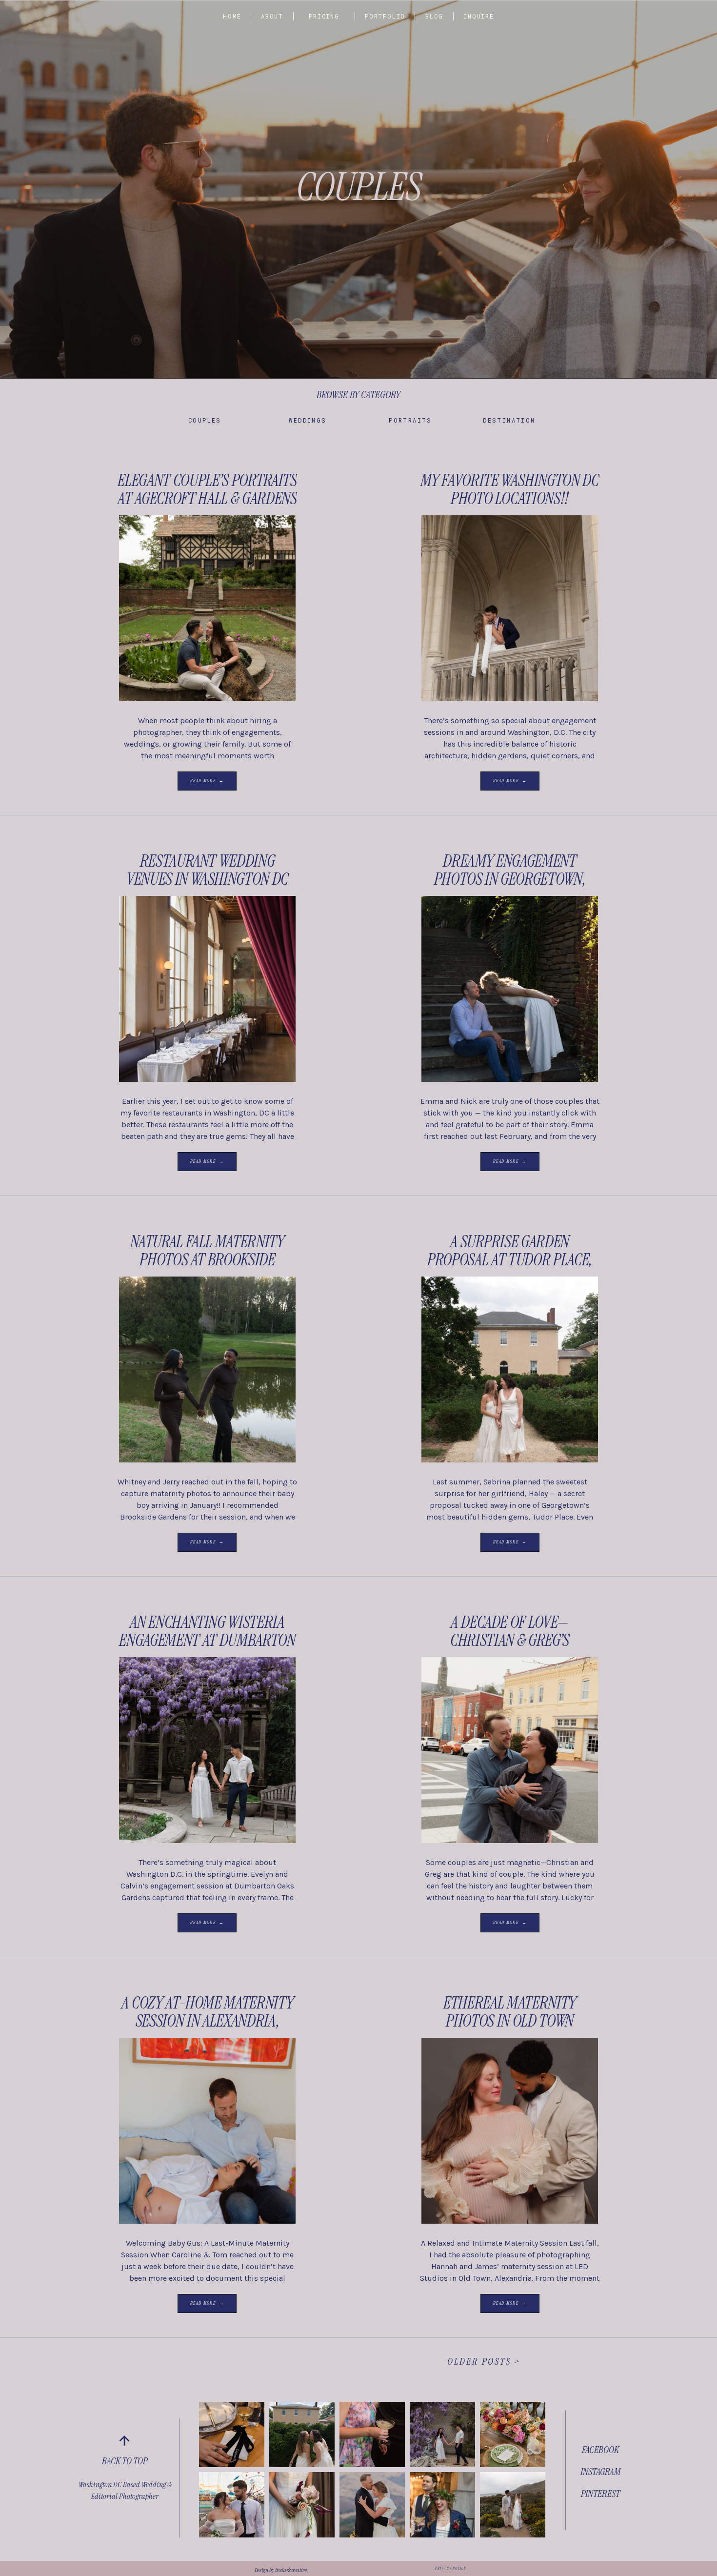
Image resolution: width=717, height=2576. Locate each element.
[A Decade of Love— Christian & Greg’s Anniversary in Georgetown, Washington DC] (510, 1750)
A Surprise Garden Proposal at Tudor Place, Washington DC (510, 1260)
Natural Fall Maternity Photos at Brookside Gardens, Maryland (207, 1260)
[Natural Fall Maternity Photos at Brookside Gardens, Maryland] (207, 1369)
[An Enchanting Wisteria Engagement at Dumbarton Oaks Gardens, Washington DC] (207, 1750)
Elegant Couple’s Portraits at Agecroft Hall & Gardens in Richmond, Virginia (207, 499)
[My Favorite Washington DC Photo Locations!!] (510, 608)
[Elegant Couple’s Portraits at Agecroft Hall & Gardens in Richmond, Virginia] (207, 608)
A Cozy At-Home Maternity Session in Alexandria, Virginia (208, 2021)
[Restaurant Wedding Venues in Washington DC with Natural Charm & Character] (207, 989)
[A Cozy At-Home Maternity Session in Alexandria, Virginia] (207, 2131)
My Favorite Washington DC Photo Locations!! (510, 489)
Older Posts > (484, 2361)
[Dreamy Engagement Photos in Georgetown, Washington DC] (510, 989)
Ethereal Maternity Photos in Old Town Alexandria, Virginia (510, 2021)
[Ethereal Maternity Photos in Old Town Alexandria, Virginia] (510, 2131)
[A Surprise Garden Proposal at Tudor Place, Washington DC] (510, 1369)
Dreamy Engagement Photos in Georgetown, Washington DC (510, 879)
